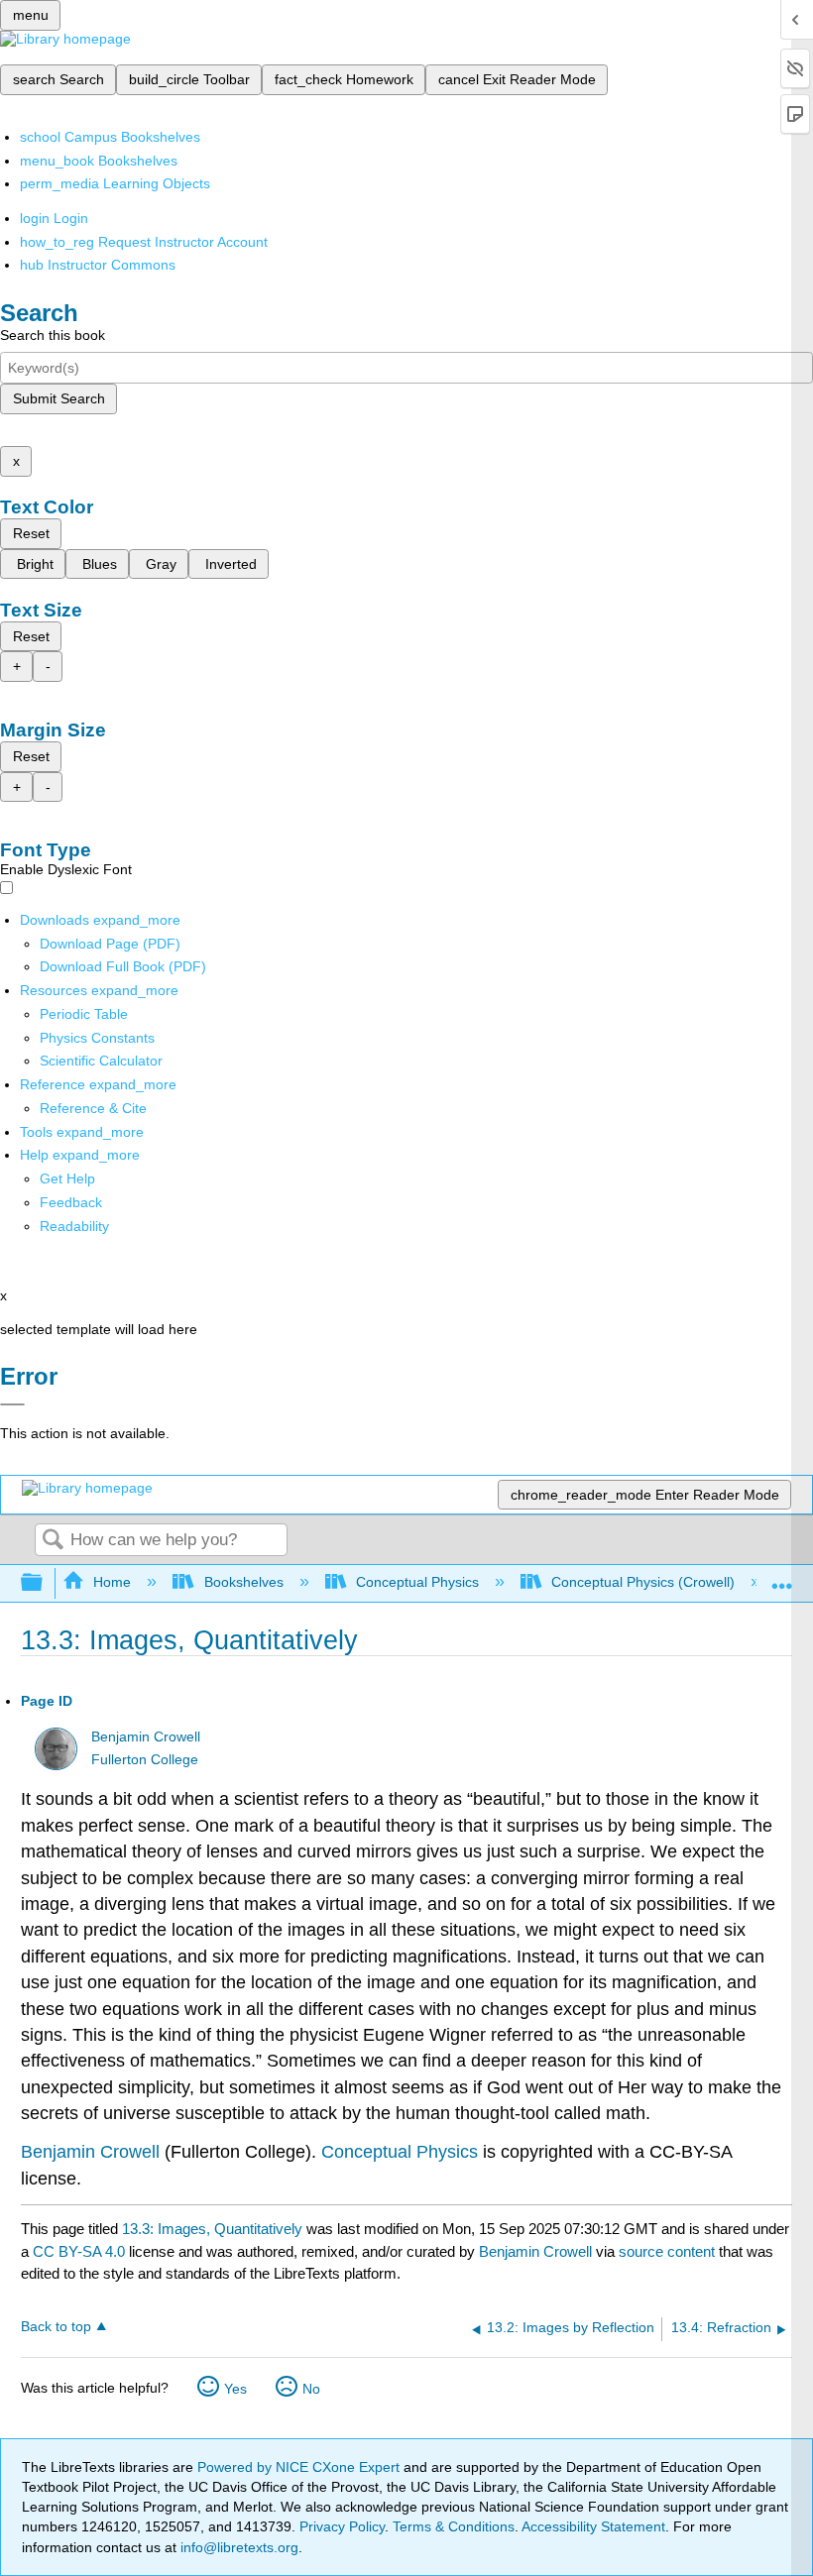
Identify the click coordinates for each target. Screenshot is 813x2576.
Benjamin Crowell (146, 1737)
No (311, 2389)
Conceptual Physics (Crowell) (643, 1582)
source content (667, 2251)
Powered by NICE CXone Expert (300, 2467)
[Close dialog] (12, 1404)
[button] (71, 1202)
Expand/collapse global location (782, 1577)
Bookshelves (243, 1582)
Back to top (56, 2327)
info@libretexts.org (237, 2547)
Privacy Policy (342, 2526)
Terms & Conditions (454, 2526)
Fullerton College (145, 1760)
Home (112, 1582)
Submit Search (59, 398)
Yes (235, 2389)
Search (53, 1541)
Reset (31, 533)
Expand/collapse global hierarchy (45, 1583)
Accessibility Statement (593, 2526)
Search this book (53, 335)
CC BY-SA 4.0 (79, 2251)
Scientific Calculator (101, 1061)
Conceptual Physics (417, 1582)
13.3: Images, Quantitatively (212, 2229)
